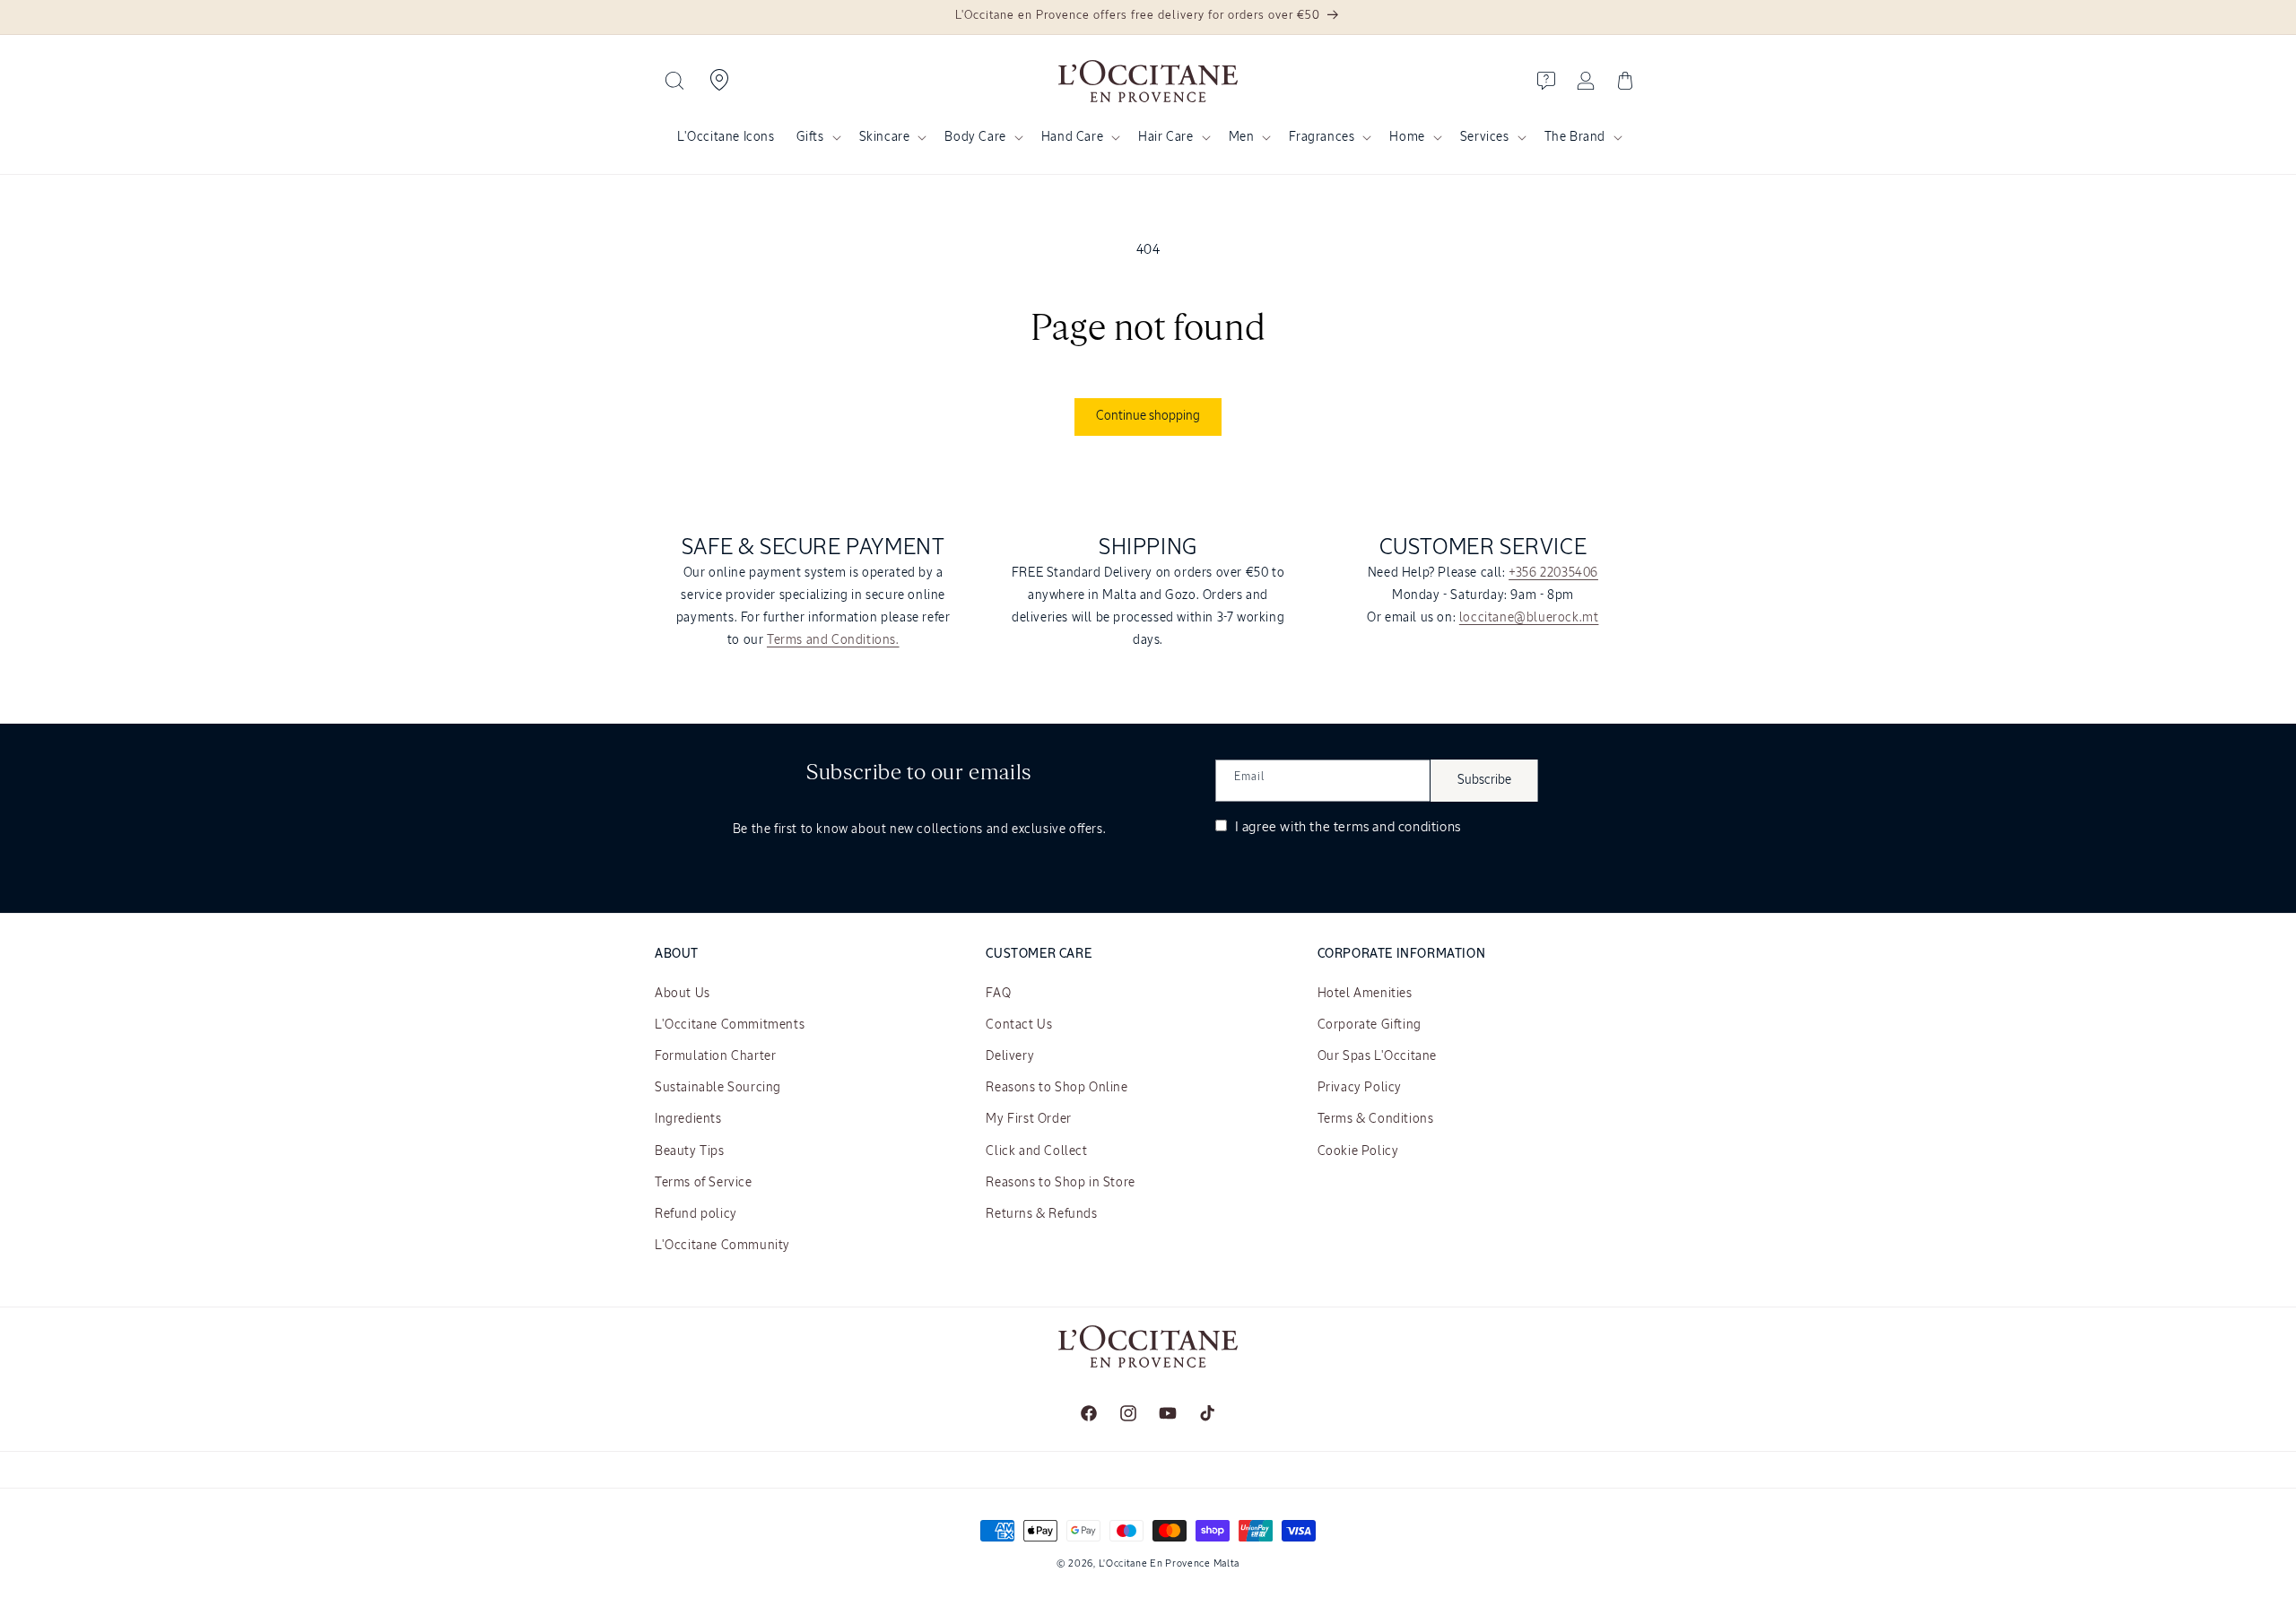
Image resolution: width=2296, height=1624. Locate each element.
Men (1242, 137)
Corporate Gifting (1370, 1025)
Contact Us (1019, 1025)
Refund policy (696, 1214)
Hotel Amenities (1365, 994)
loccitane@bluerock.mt (1529, 618)
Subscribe (1484, 780)
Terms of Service (704, 1183)
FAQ (998, 994)
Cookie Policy (1358, 1151)
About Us (683, 994)
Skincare (885, 137)
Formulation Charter (715, 1056)
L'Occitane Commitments (730, 1025)
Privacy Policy (1360, 1088)
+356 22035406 (1553, 573)
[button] (674, 81)
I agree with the (1346, 827)
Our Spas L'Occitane (1377, 1056)
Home (1407, 137)
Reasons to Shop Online (1057, 1088)
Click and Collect (1036, 1151)
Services (1485, 137)
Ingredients (688, 1119)
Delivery (1010, 1056)
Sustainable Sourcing (718, 1088)
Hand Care (1072, 137)
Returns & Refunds (1041, 1214)
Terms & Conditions (1376, 1119)
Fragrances (1322, 137)
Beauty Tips (690, 1151)
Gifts (810, 137)
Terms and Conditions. (833, 640)
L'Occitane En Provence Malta (1170, 1563)
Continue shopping (1148, 416)
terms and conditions (1397, 827)
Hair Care (1165, 137)
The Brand (1575, 137)
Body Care (975, 137)
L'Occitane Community (722, 1246)
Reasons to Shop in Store (1060, 1183)
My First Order (1028, 1119)
